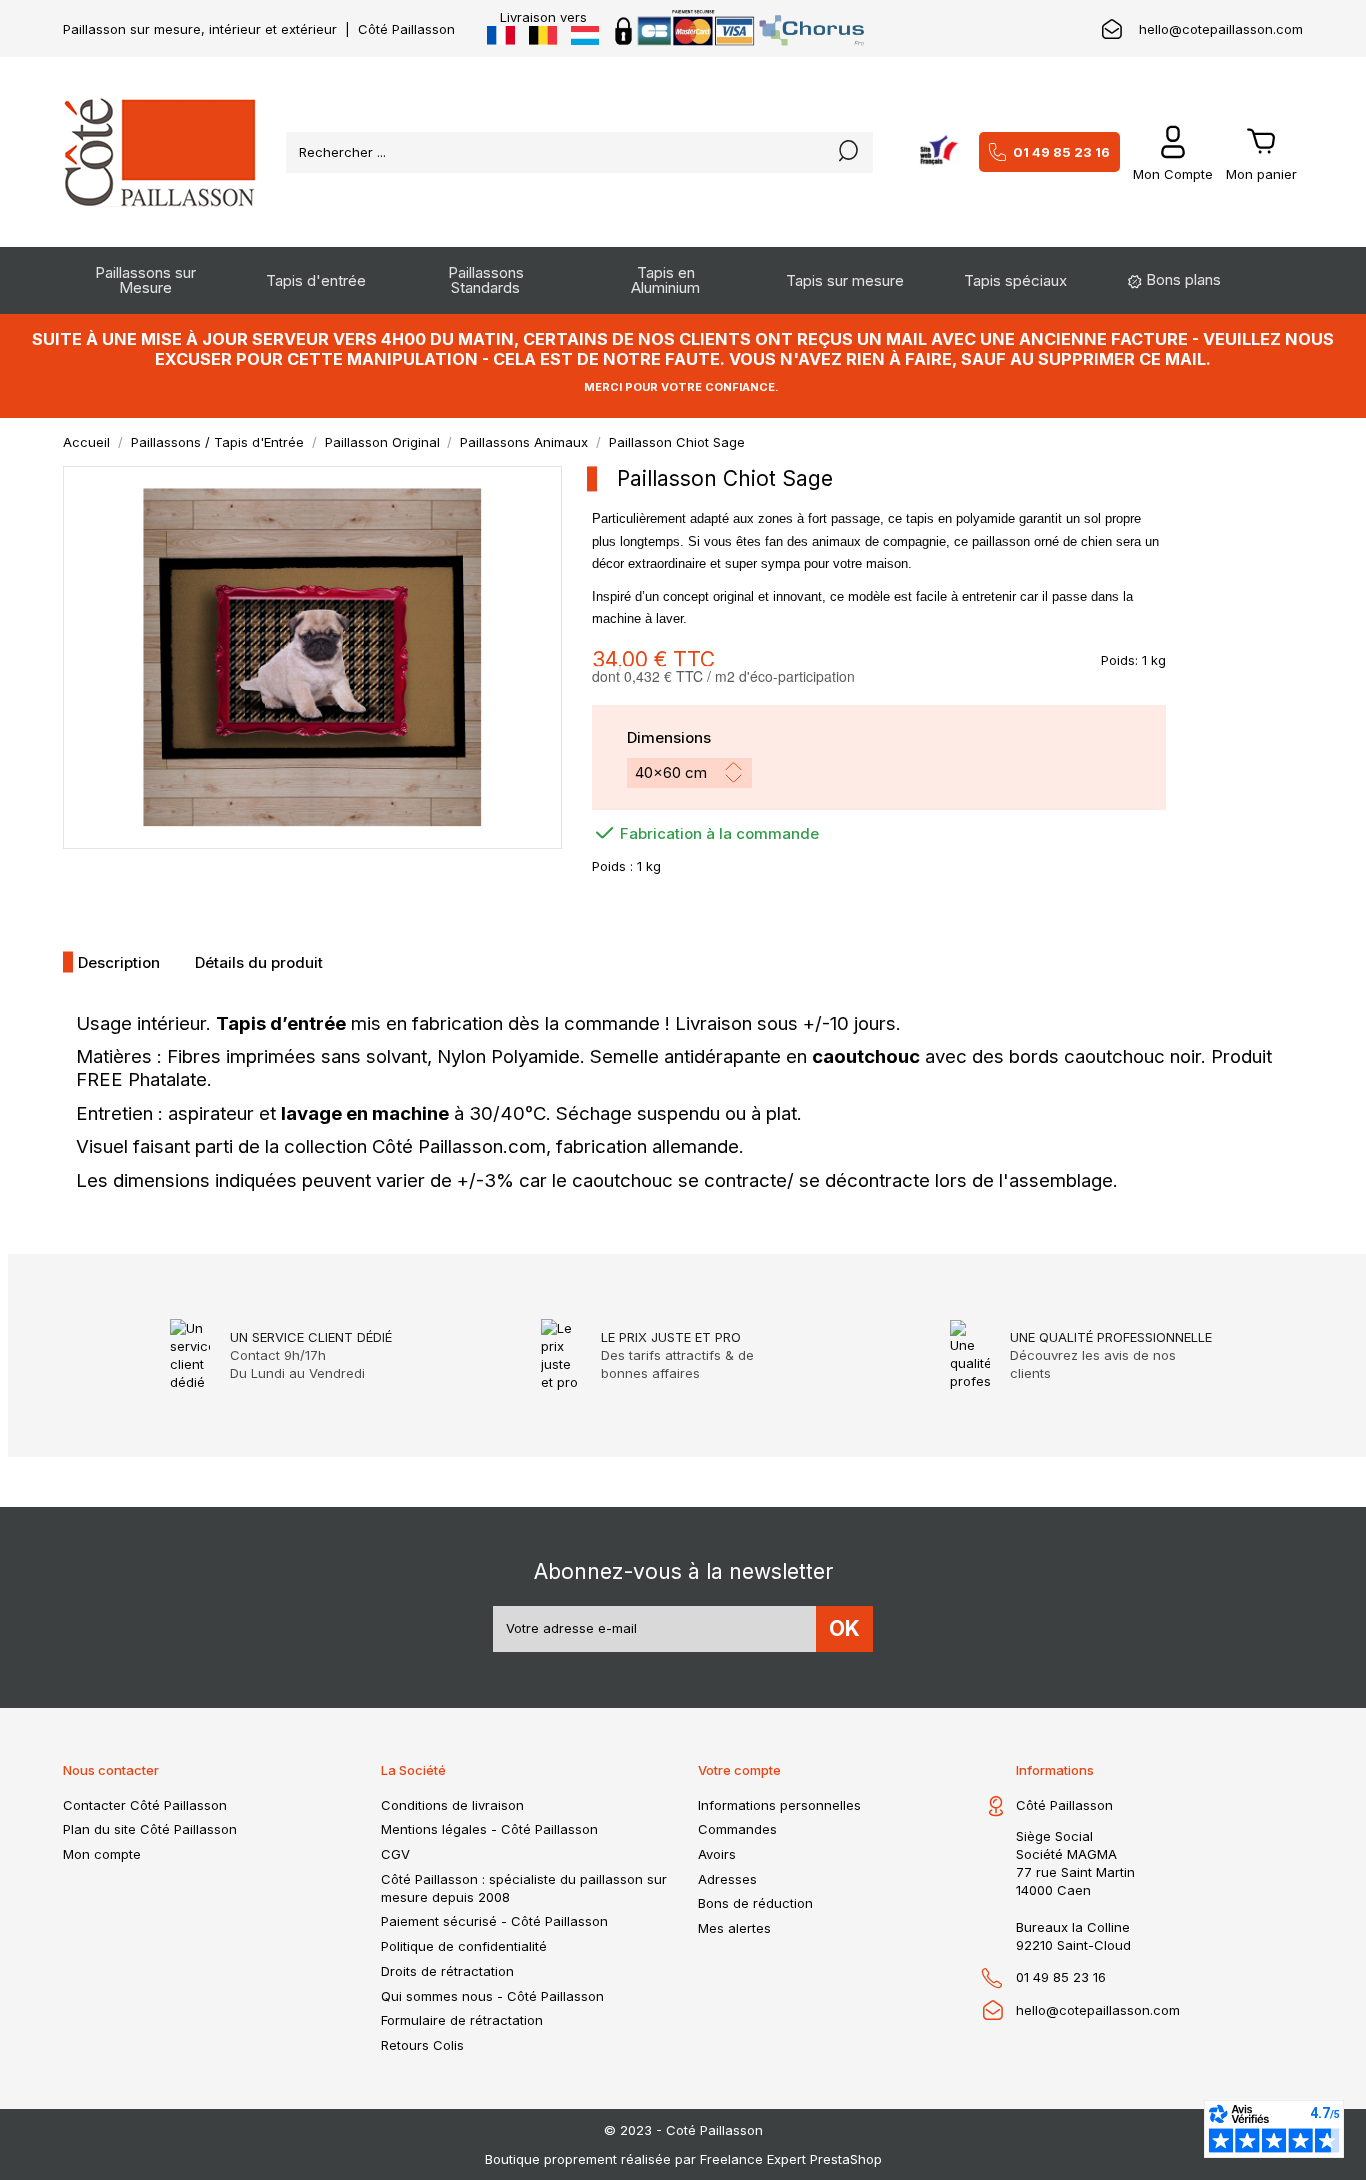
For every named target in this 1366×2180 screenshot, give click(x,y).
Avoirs (717, 1854)
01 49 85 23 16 (1061, 152)
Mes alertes (734, 1928)
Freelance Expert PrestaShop (791, 2159)
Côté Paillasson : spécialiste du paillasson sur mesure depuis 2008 (524, 1888)
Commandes (737, 1829)
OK (844, 1628)
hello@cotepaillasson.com (1221, 29)
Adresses (727, 1879)
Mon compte (102, 1854)
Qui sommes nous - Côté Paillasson (492, 1996)
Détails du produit (259, 962)
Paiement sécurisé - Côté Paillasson (494, 1921)
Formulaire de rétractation (462, 2020)
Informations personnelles (779, 1805)
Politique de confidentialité (464, 1946)
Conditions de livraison (452, 1805)
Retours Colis (422, 2045)
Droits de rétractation (447, 1971)
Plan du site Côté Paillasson (150, 1829)
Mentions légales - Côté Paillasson (489, 1829)
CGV (395, 1854)
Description (119, 962)
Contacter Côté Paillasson (145, 1805)
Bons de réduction (755, 1903)
